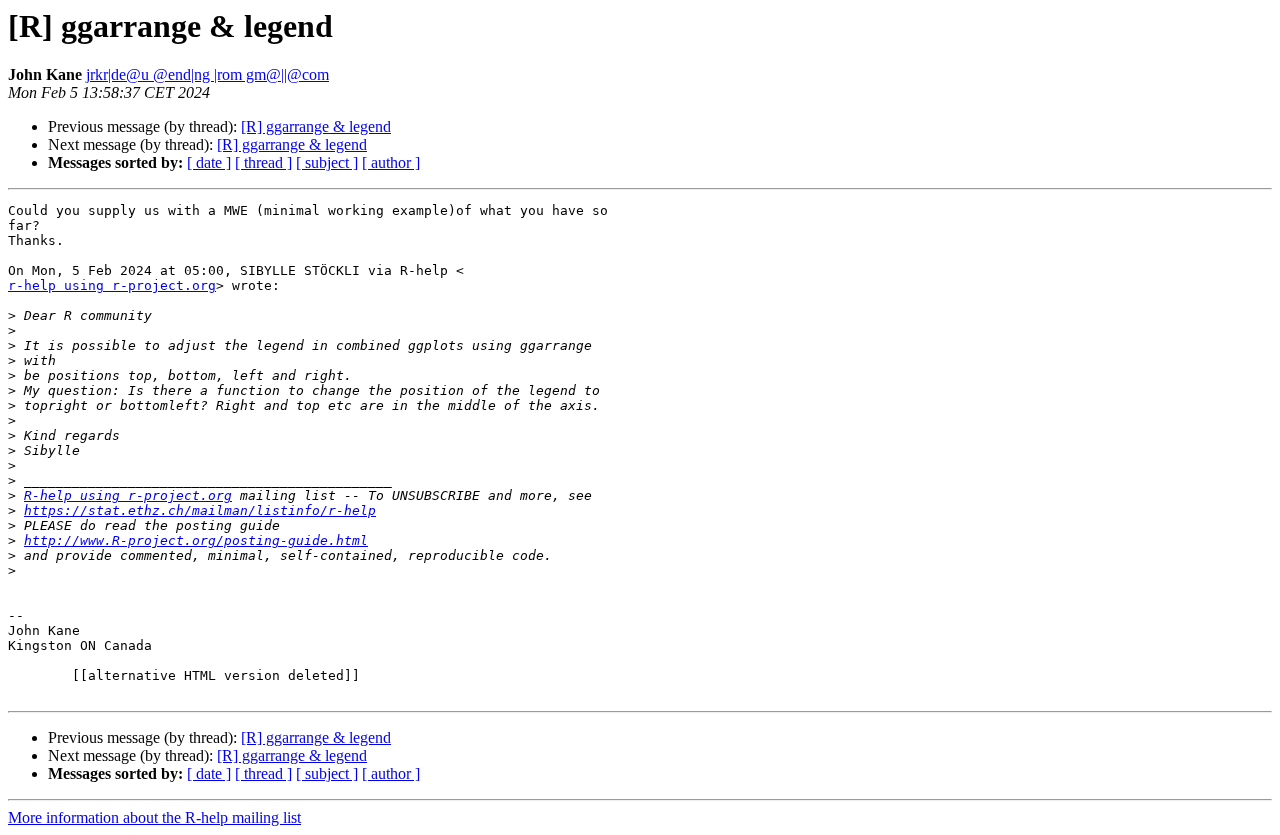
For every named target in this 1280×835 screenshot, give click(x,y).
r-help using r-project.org (112, 285)
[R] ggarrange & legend (316, 126)
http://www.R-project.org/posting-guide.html (196, 540)
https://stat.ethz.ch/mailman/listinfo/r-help (200, 510)
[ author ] (391, 162)
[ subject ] (327, 162)
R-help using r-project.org (128, 495)
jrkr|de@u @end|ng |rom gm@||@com (207, 74)
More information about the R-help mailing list (154, 817)
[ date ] (209, 162)
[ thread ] (263, 162)
